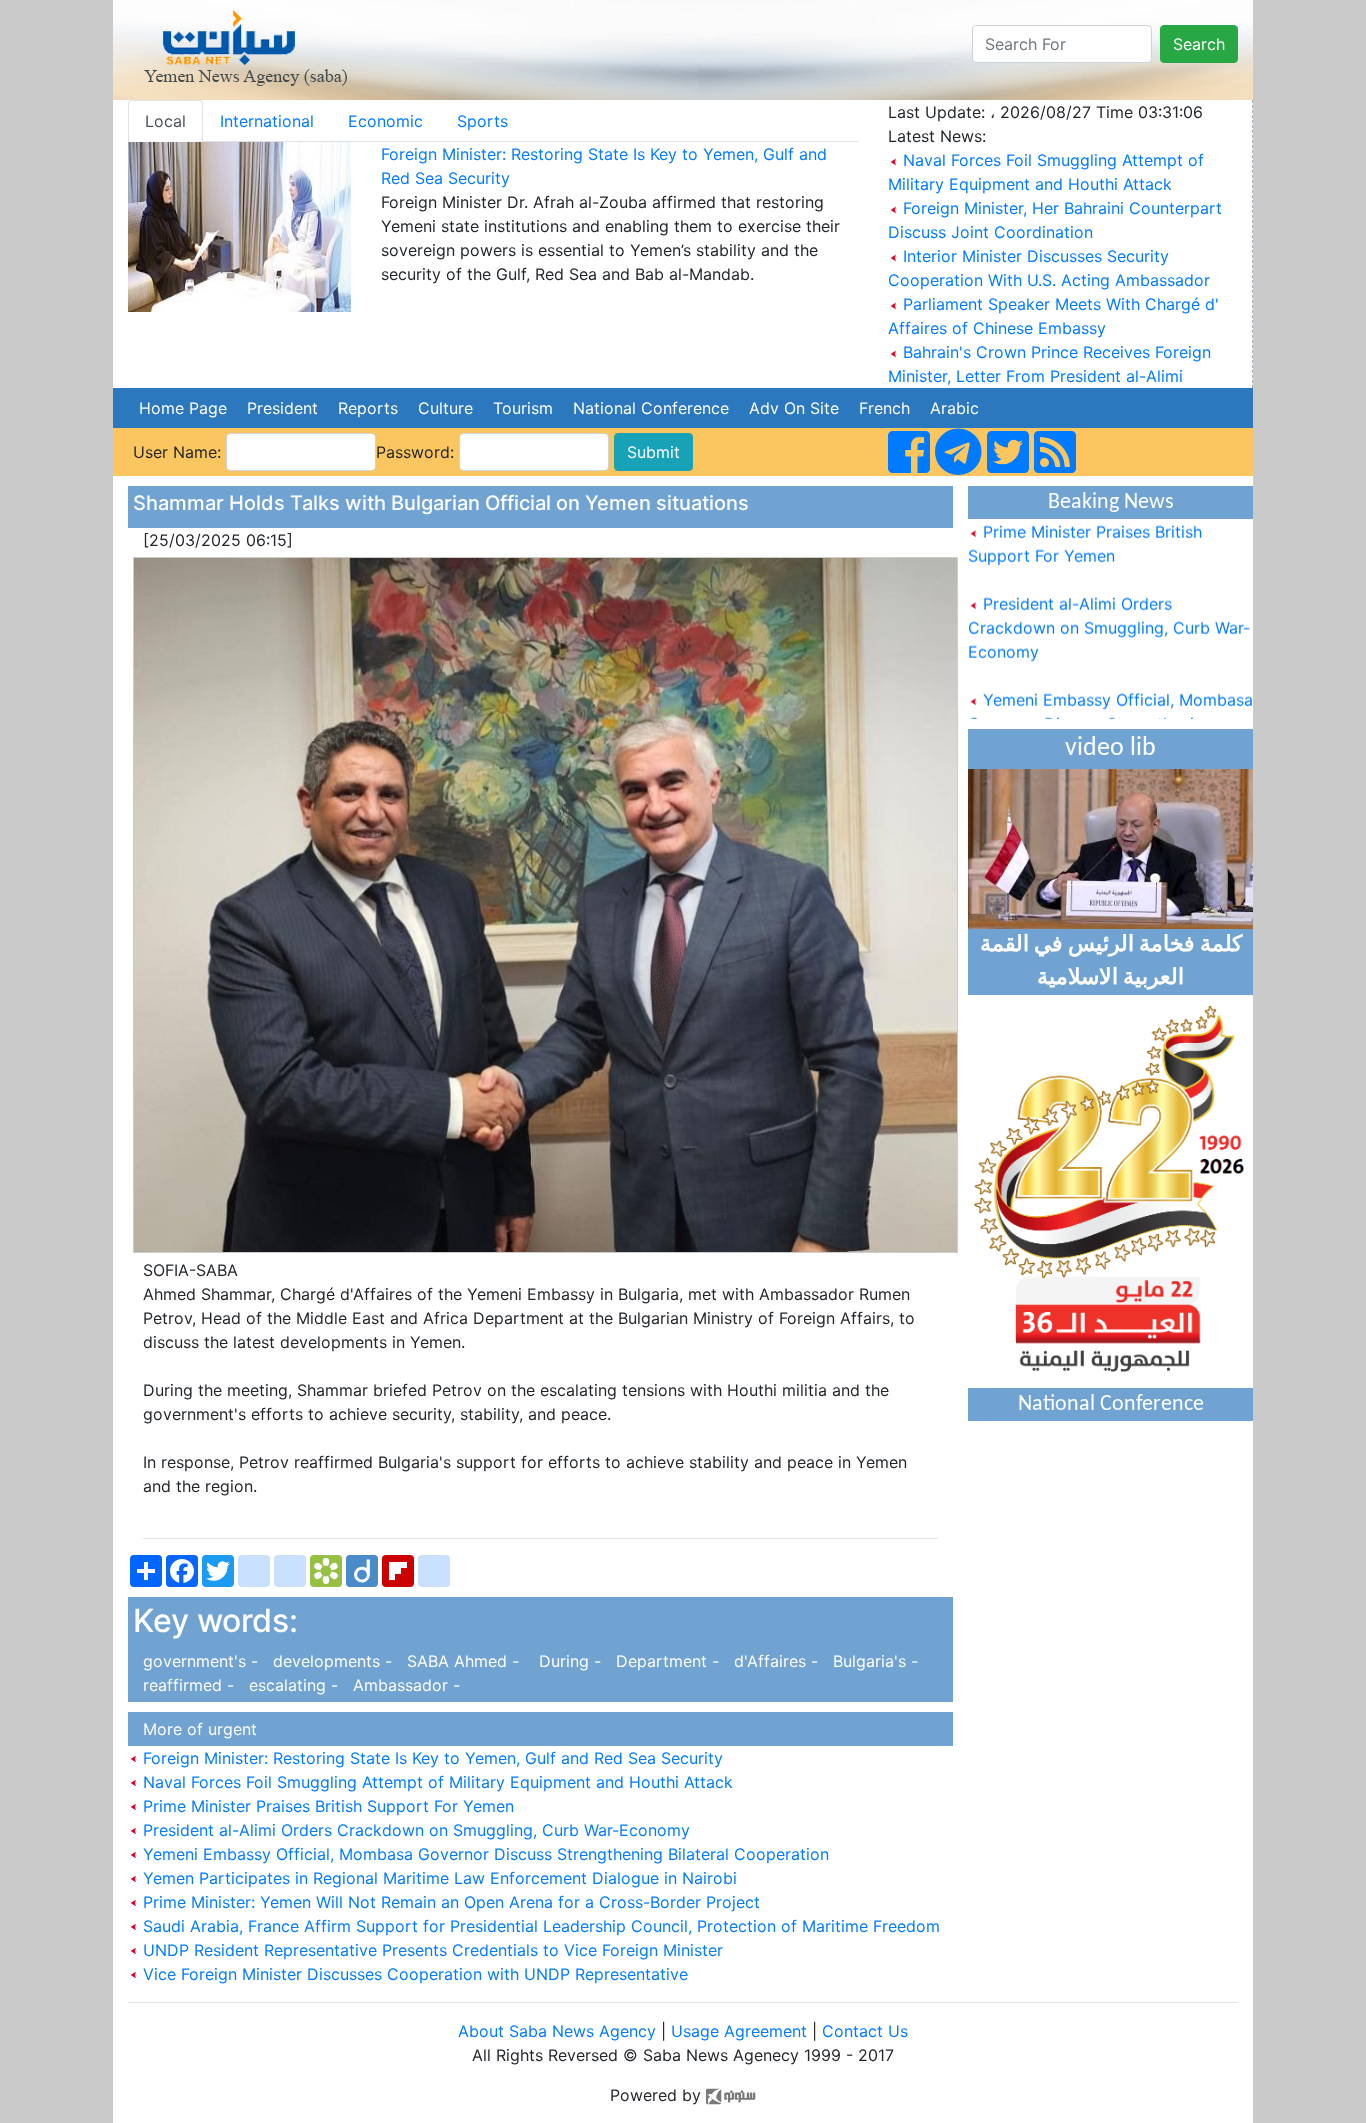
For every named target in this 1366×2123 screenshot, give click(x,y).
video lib (1110, 748)
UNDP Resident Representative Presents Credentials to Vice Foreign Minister (430, 1950)
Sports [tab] (482, 121)
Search (1199, 44)
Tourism (523, 408)
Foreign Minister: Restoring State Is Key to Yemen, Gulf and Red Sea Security (430, 1758)
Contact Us (865, 2031)
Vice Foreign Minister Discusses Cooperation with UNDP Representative (413, 1974)
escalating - (291, 1685)
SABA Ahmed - (460, 1661)
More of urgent (195, 1729)
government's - (198, 1661)
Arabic (954, 408)
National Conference (651, 408)
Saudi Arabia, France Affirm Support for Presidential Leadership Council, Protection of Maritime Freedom (539, 1926)
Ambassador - (401, 1685)
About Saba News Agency (559, 2031)
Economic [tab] (385, 121)
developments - (330, 1661)
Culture (445, 408)
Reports (368, 408)
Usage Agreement (739, 2031)
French (884, 408)
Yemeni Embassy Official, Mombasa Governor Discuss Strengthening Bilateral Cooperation (483, 1854)
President (282, 408)
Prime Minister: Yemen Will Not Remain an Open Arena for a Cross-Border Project (449, 1902)
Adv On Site (794, 408)
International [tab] (267, 121)
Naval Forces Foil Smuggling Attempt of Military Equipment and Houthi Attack (435, 1782)
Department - (665, 1661)
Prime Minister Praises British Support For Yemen (326, 1806)
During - (565, 1661)
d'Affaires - (773, 1661)
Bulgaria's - (870, 1661)
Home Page (183, 408)
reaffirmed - (186, 1685)
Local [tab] (165, 121)
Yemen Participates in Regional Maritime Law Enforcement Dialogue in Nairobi (437, 1878)
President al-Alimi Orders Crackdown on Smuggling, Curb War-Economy (414, 1830)
